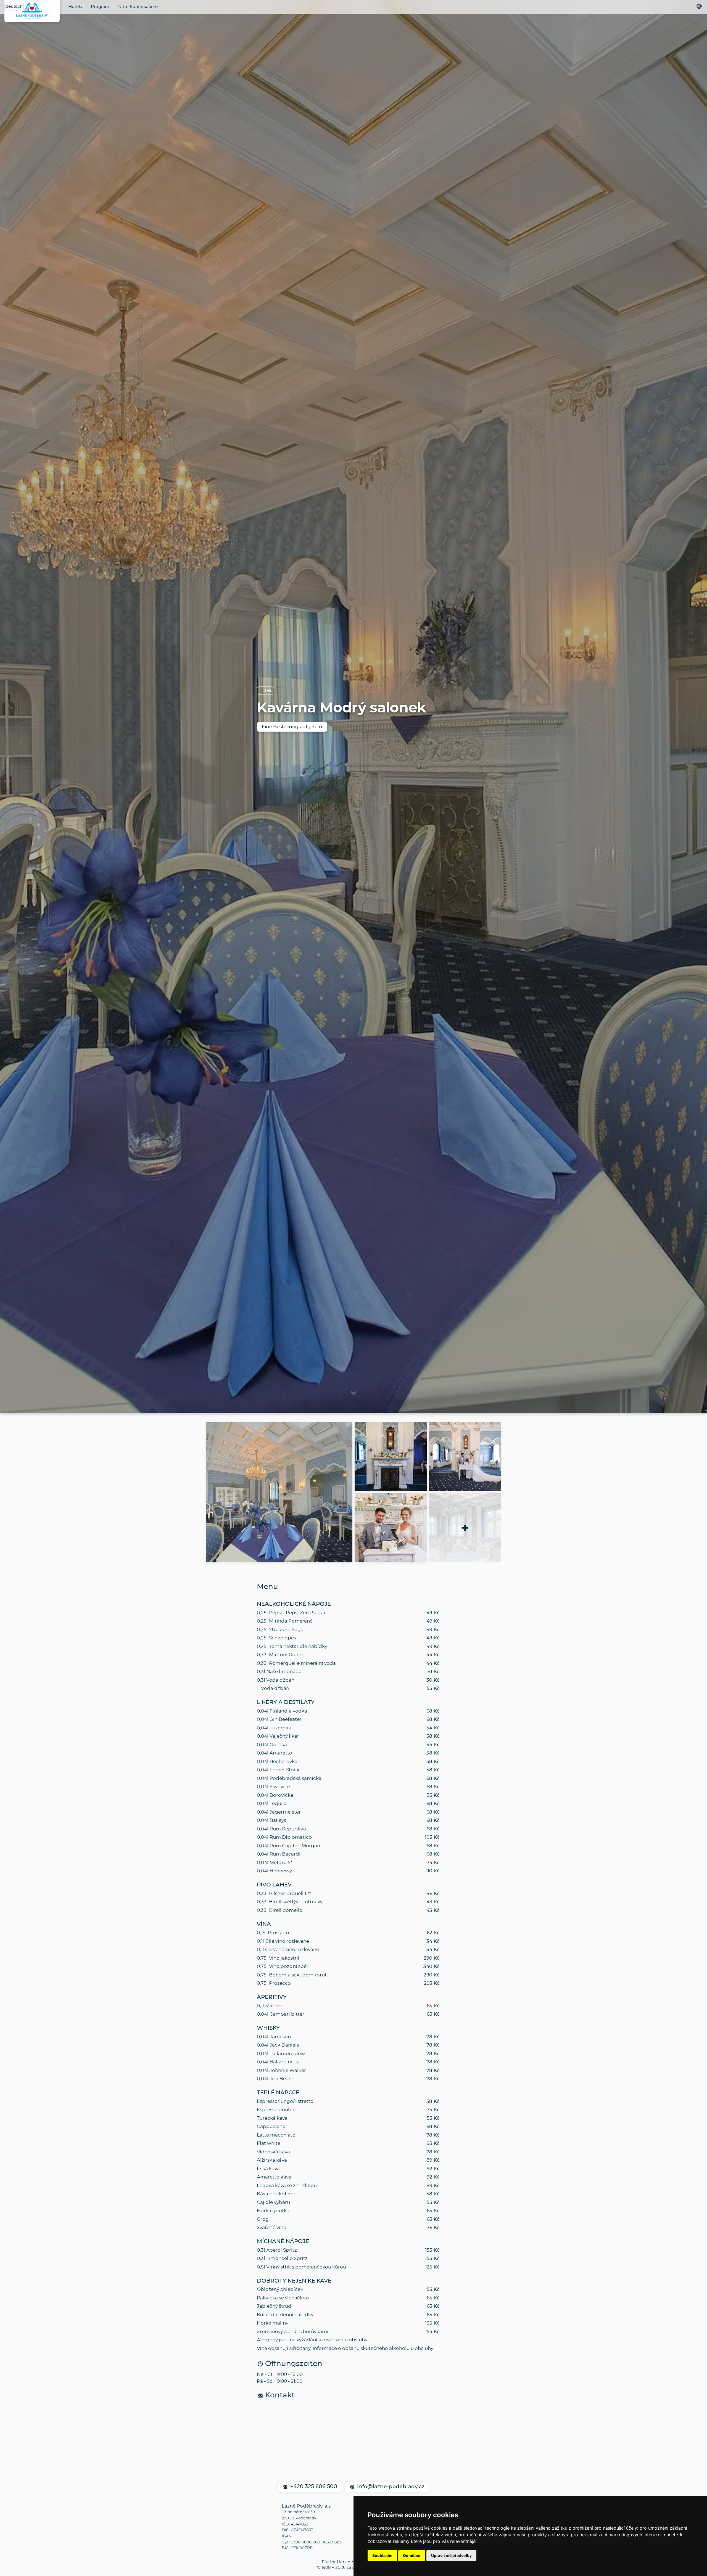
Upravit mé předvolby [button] (451, 2555)
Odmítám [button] (412, 2555)
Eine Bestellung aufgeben (292, 727)
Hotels (75, 7)
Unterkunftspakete (138, 7)
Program (100, 7)
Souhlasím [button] (382, 2555)
